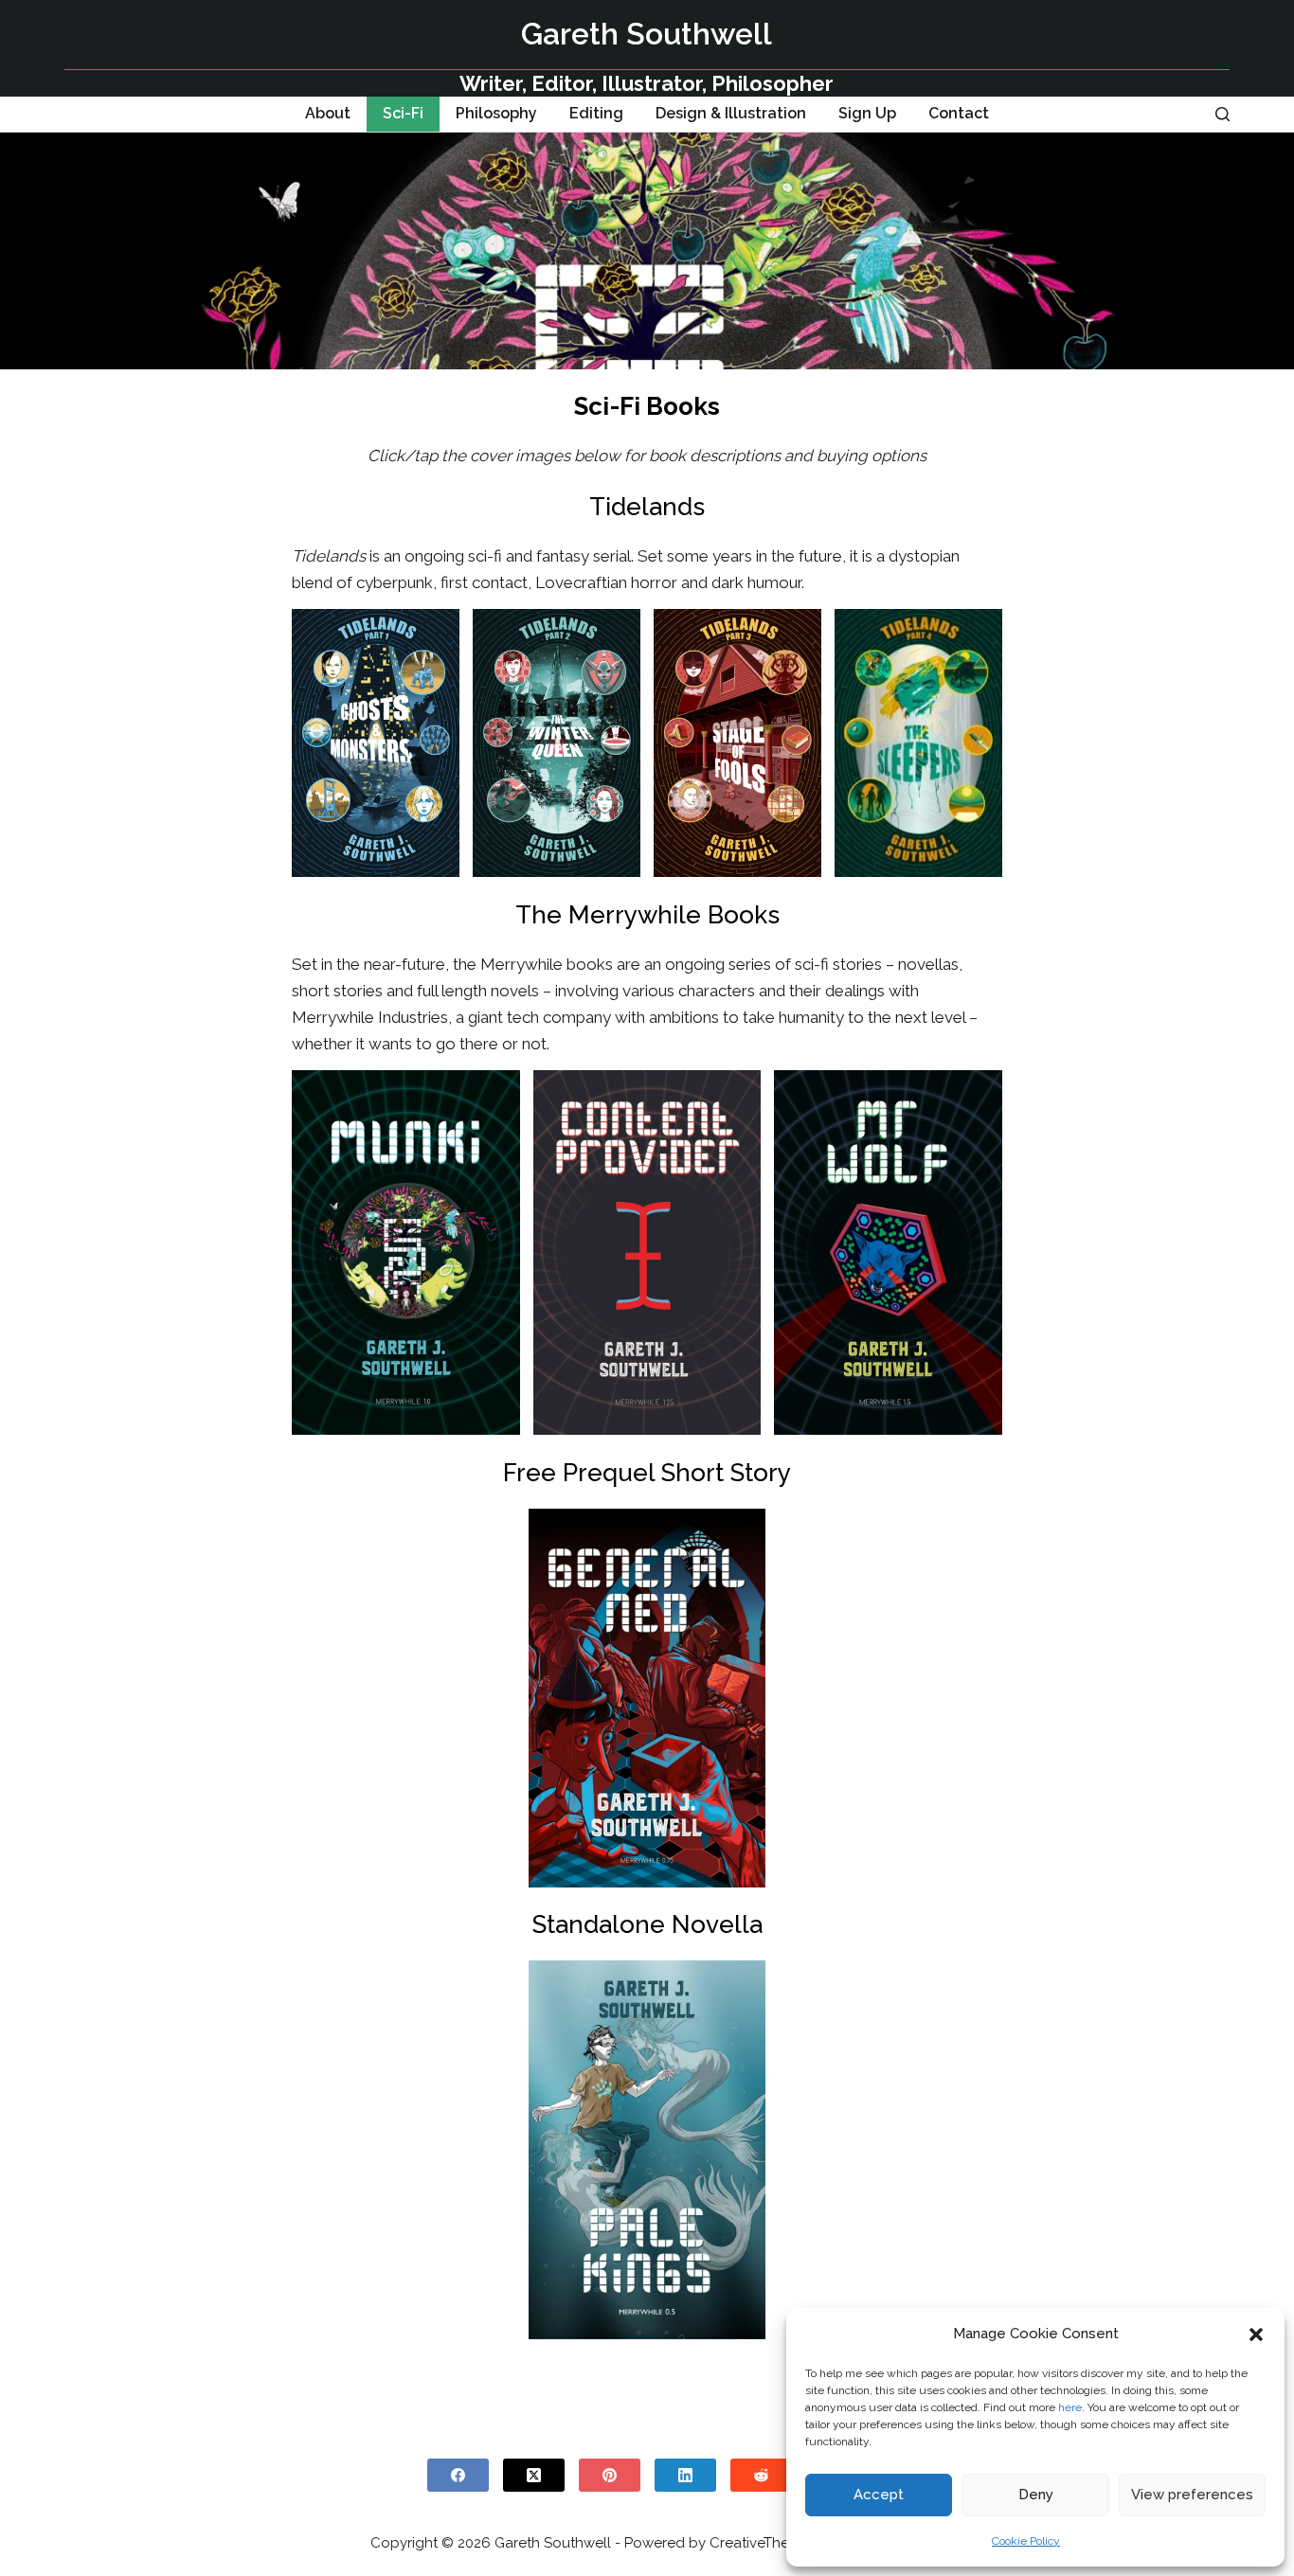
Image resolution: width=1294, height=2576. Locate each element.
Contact (959, 113)
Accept (879, 2495)
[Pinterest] (610, 2475)
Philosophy (496, 113)
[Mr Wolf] (888, 1253)
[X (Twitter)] (534, 2475)
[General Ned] (647, 1698)
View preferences (1192, 2495)
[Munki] (406, 1253)
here (1070, 2407)
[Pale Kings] (647, 2150)
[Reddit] (761, 2475)
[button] (1256, 2334)
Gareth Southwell (647, 34)
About (328, 113)
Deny (1036, 2495)
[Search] (1222, 114)
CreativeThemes (763, 2543)
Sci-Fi (403, 113)
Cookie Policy (1026, 2541)
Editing (596, 113)
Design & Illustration (731, 113)
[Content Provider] (647, 1253)
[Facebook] (458, 2475)
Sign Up (867, 113)
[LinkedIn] (685, 2475)
